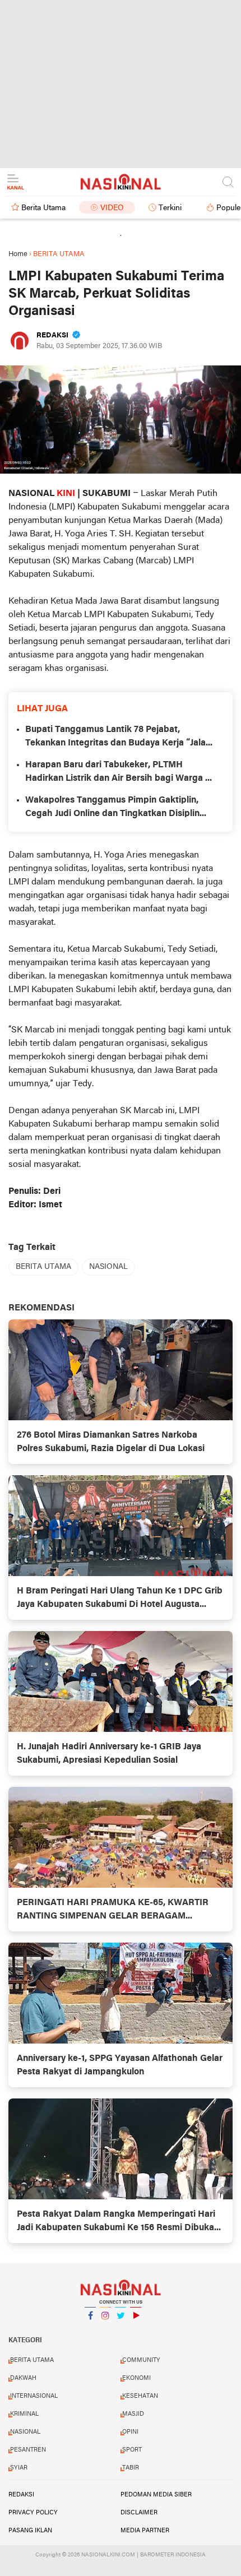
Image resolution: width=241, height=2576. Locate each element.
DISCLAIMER (139, 2513)
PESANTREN (28, 2450)
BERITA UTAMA (43, 1267)
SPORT (132, 2450)
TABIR (131, 2468)
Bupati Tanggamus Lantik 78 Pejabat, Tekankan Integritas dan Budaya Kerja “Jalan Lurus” (118, 738)
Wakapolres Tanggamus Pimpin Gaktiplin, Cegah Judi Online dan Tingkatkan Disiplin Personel (112, 808)
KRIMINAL (24, 2414)
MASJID (133, 2414)
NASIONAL (108, 1267)
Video (112, 208)
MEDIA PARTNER (145, 2531)
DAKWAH (23, 2378)
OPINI (130, 2432)
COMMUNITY (141, 2360)
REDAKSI (21, 2495)
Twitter (121, 2330)
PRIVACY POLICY (33, 2513)
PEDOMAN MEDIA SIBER (156, 2495)
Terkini (170, 208)
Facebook (90, 2330)
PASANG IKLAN (30, 2531)
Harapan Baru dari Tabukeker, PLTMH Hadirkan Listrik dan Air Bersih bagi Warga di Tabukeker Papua (119, 773)
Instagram (105, 2330)
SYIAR (19, 2468)
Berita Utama (43, 208)
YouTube (136, 2330)
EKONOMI (136, 2378)
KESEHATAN (140, 2396)
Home (18, 254)
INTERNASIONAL (34, 2396)
